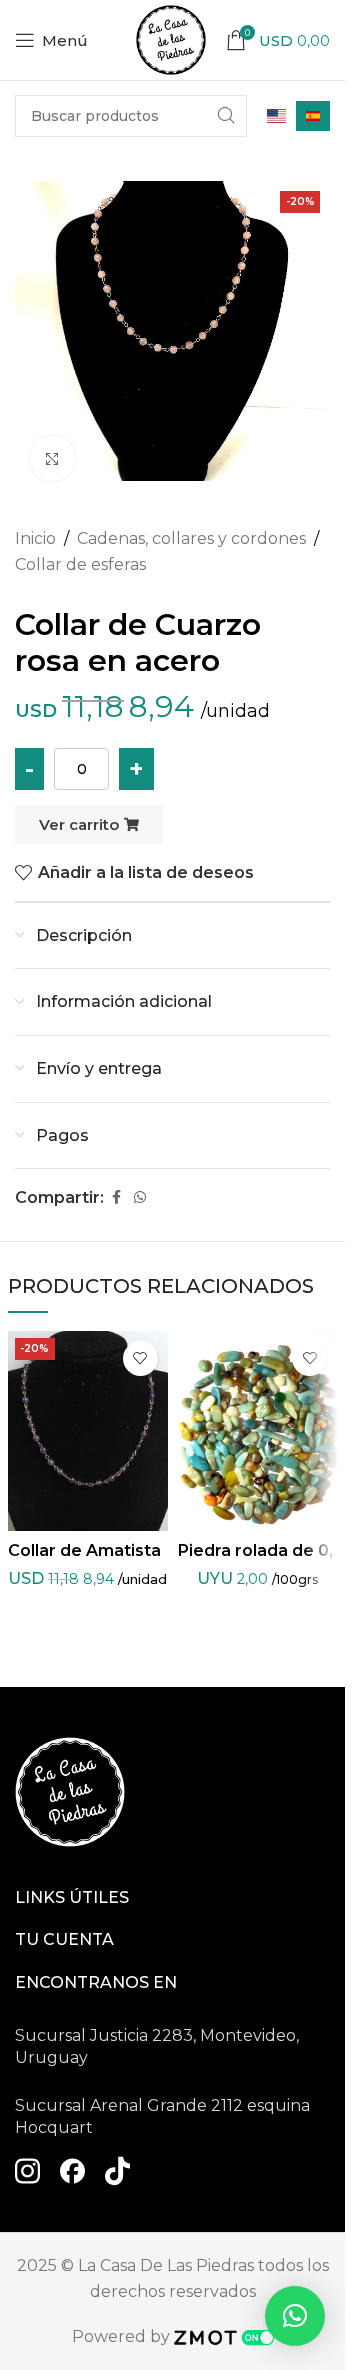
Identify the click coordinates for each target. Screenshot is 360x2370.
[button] (295, 2316)
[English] (276, 116)
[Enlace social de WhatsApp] (140, 1197)
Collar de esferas (80, 564)
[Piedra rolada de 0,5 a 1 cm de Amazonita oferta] (258, 1431)
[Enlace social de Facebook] (116, 1197)
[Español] (313, 116)
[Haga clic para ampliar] (52, 458)
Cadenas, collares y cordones (191, 538)
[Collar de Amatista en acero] (88, 1431)
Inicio (35, 538)
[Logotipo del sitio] (171, 38)
